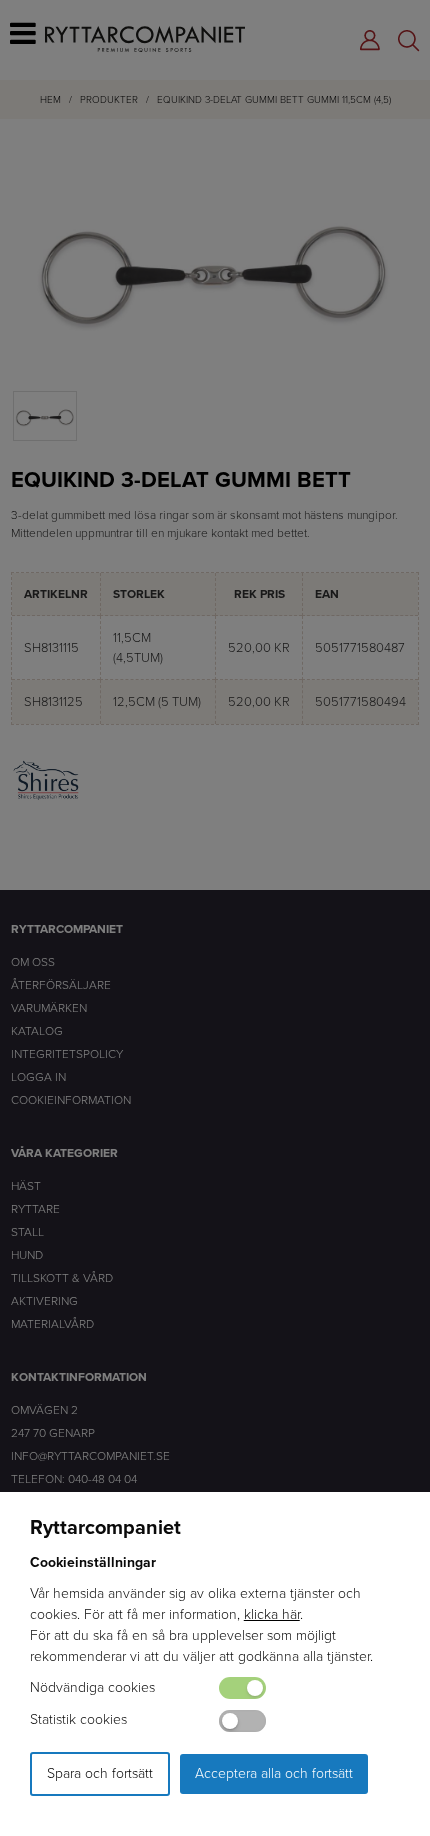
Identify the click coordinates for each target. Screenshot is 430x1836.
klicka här (272, 1614)
